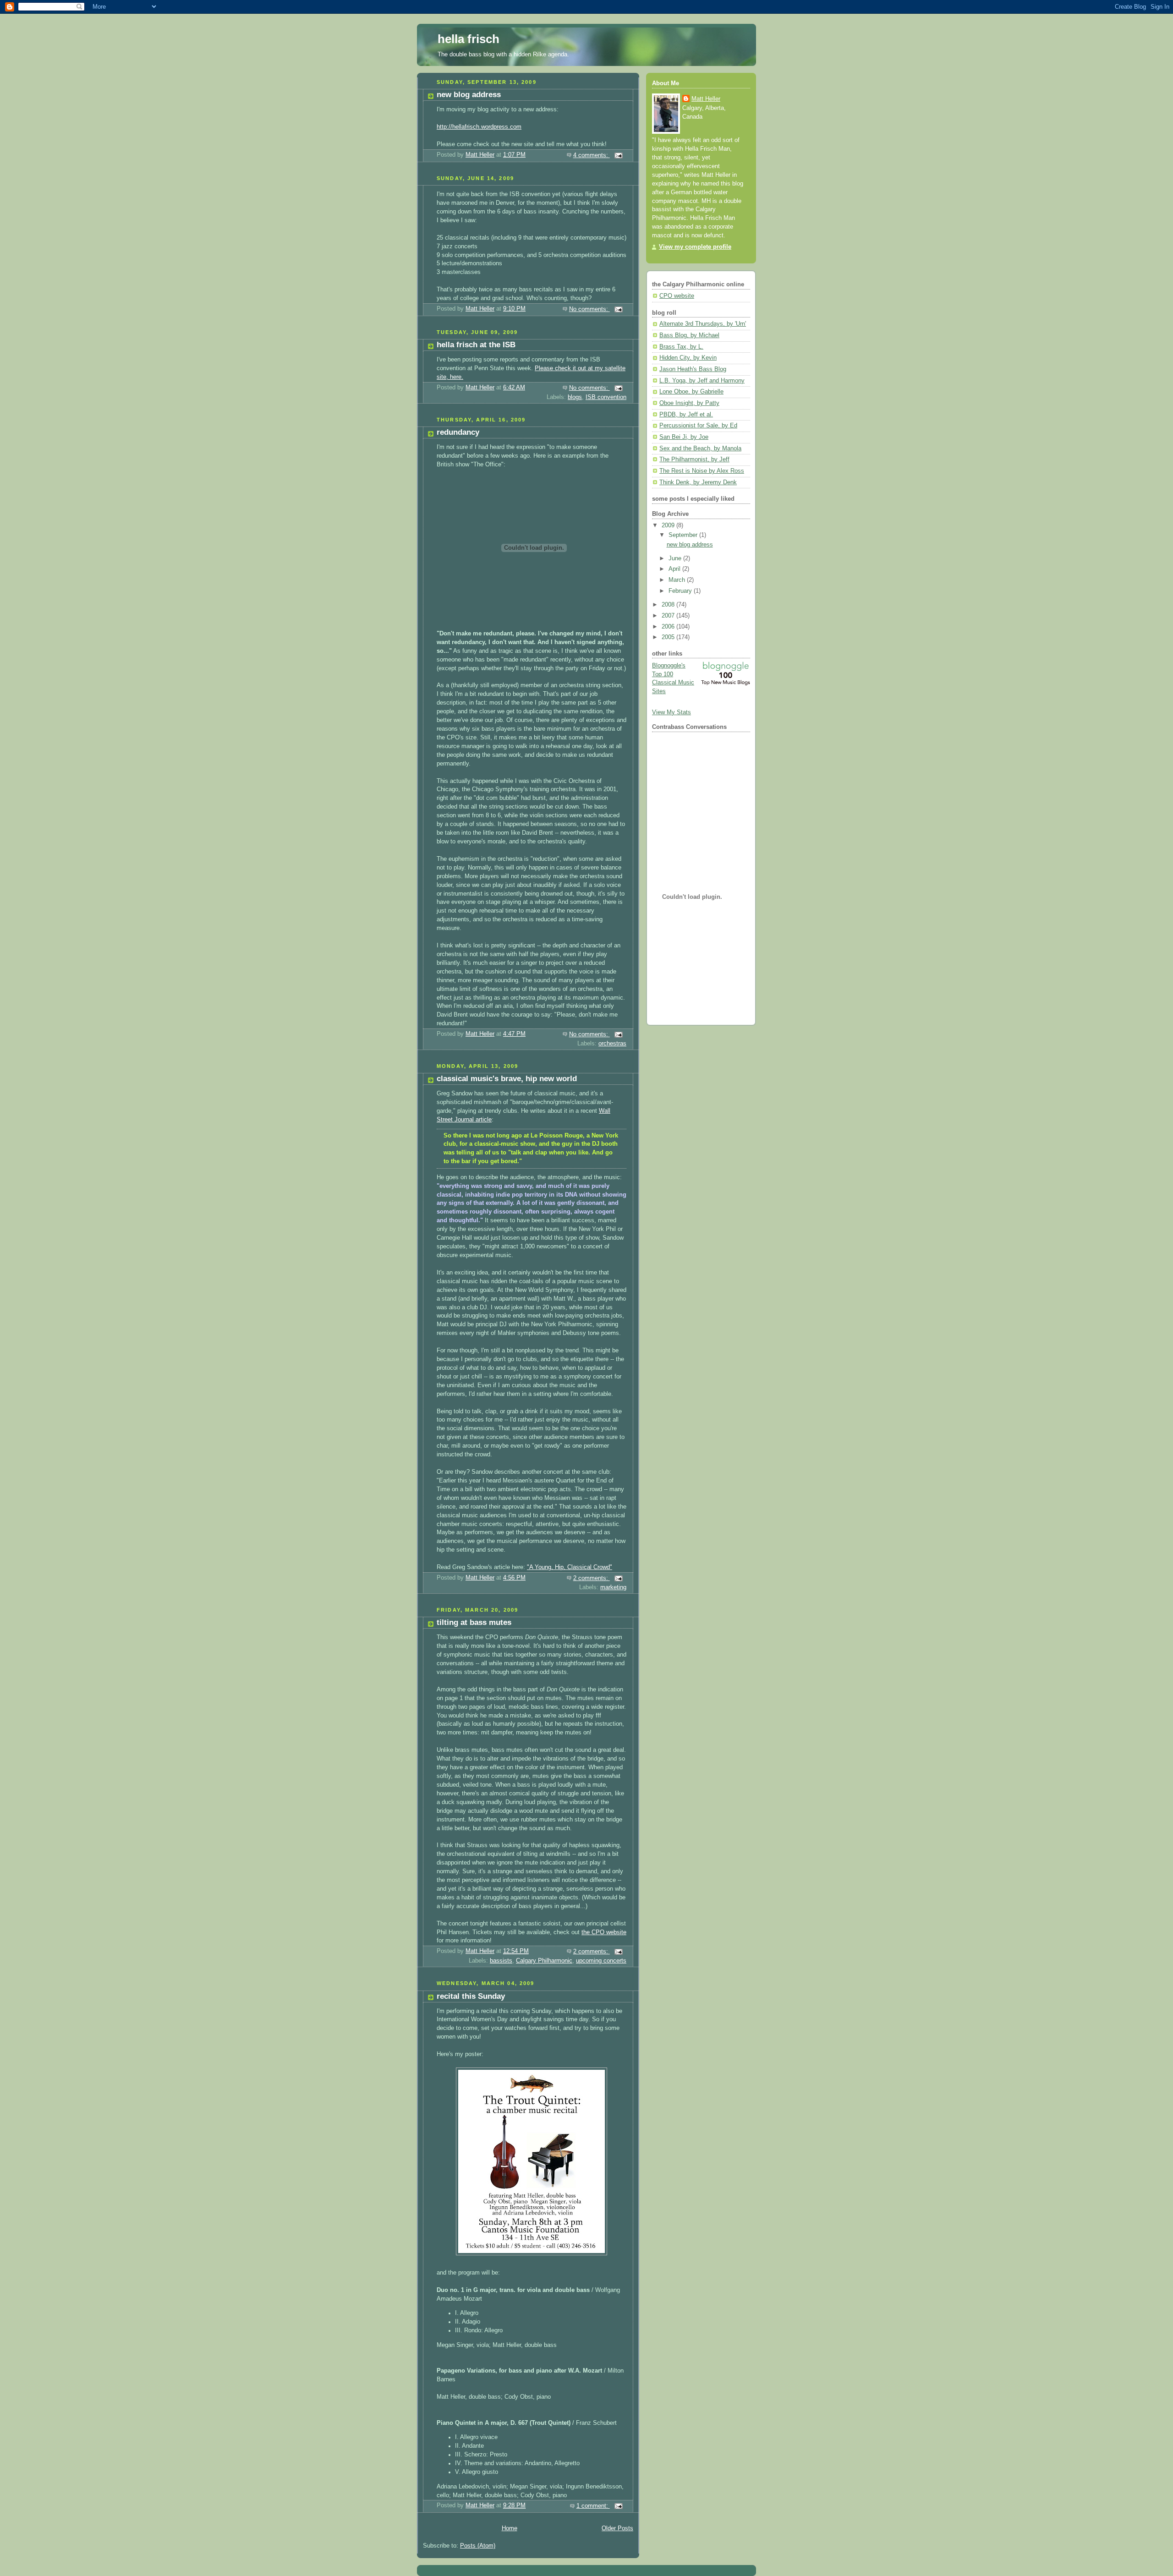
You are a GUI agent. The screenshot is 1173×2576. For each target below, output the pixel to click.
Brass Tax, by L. (681, 347)
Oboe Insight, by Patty (689, 403)
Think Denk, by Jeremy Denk (698, 482)
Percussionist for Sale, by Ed (698, 426)
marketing (613, 1587)
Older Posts (617, 2528)
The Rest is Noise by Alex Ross (702, 471)
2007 (669, 616)
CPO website (677, 296)
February (681, 591)
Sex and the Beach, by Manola (700, 448)
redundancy (458, 432)
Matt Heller (706, 99)
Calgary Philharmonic (544, 1961)
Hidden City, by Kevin (688, 358)
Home (510, 2528)
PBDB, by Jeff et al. (686, 415)
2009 (669, 525)
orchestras (612, 1044)
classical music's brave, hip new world (507, 1079)
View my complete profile (695, 247)
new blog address (469, 95)
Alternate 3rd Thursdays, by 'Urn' (703, 324)
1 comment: (593, 2506)
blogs (575, 397)
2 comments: (592, 1578)
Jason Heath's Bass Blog (693, 369)
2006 (669, 627)
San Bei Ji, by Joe (684, 437)
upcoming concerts (601, 1961)
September (684, 535)
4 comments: (592, 155)
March (678, 580)
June (676, 558)
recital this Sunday (471, 1996)
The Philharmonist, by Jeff (694, 459)
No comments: (589, 309)
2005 (669, 637)
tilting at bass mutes (474, 1622)
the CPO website (604, 1932)
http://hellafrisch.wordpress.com (479, 127)
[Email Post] (618, 155)
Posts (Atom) (478, 2546)
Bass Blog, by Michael (689, 335)
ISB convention (606, 397)
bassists (501, 1961)
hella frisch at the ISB (476, 345)
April (675, 569)
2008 (669, 605)
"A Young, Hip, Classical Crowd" (570, 1567)
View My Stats (671, 712)
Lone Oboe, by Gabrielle (691, 392)
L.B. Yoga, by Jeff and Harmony (702, 381)
